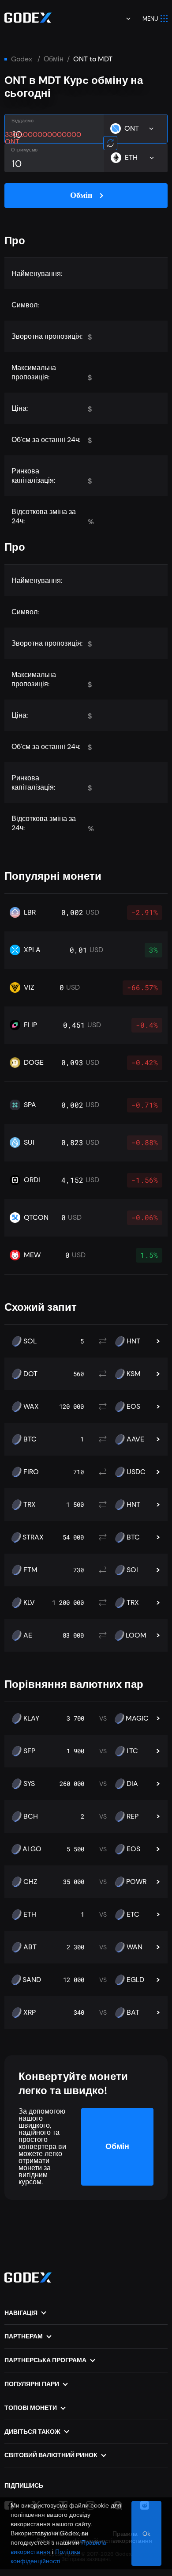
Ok (146, 2534)
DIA (132, 1784)
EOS (133, 1407)
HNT (133, 1341)
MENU (150, 19)
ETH (30, 1914)
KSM (134, 1374)
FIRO (31, 1472)
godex (22, 59)
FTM (30, 1570)
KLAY (31, 1718)
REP (133, 1816)
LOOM (136, 1635)
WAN (135, 1947)
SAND (32, 1980)
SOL (30, 1341)
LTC (132, 1751)
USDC (136, 1472)
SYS (29, 1784)
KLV (29, 1603)
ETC (133, 1914)
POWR (136, 1882)
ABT (30, 1947)
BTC (30, 1439)
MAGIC (137, 1718)
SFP (29, 1751)
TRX (30, 1505)
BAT (133, 2012)
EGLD (135, 1980)
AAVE (135, 1439)
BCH (31, 1816)
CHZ (30, 1882)
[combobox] (122, 19)
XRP (30, 2012)
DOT (30, 1374)
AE (28, 1635)
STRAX (33, 1537)
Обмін (54, 59)
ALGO (32, 1849)
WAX (31, 1407)
